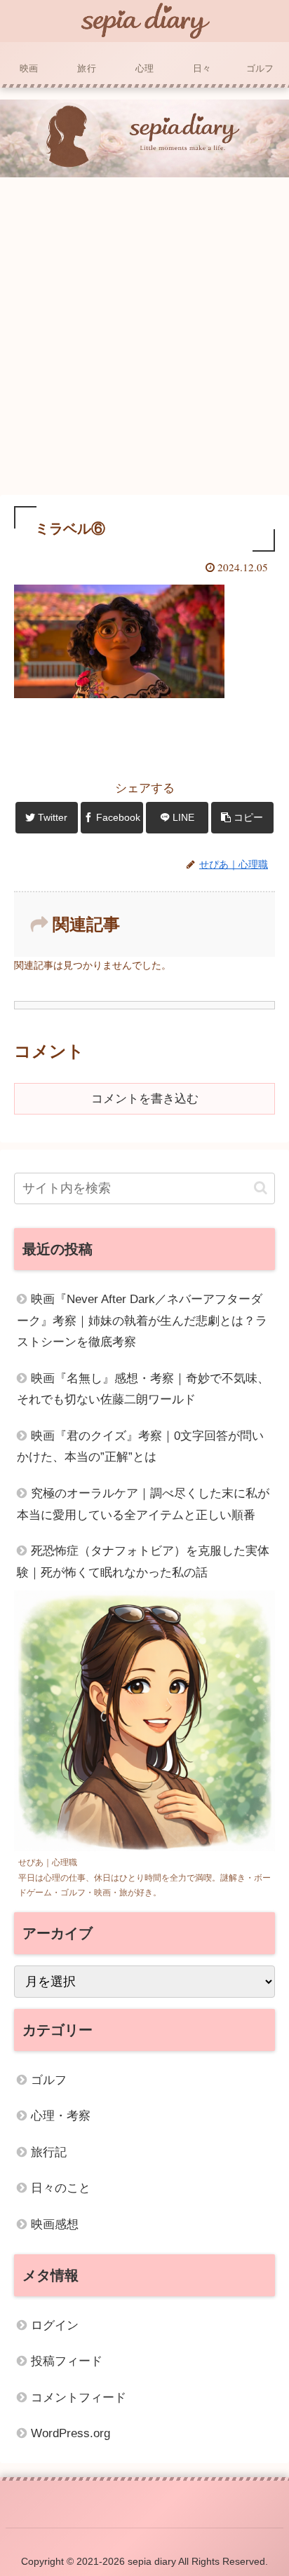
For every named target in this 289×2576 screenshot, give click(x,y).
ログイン (55, 2325)
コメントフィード (79, 2398)
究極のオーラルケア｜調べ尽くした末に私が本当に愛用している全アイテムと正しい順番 (143, 1504)
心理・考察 (61, 2116)
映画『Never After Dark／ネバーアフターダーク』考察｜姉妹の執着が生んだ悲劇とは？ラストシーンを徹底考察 (142, 1321)
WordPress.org (70, 2433)
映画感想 (55, 2224)
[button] (261, 1188)
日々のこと (61, 2188)
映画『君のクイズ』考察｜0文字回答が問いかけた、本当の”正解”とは (140, 1447)
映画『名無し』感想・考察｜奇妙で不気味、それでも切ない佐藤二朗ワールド (143, 1389)
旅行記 (49, 2152)
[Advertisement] (144, 339)
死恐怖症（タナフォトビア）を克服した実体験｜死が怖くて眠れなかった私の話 (143, 1562)
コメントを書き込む (145, 1099)
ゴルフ (49, 2080)
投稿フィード (67, 2361)
